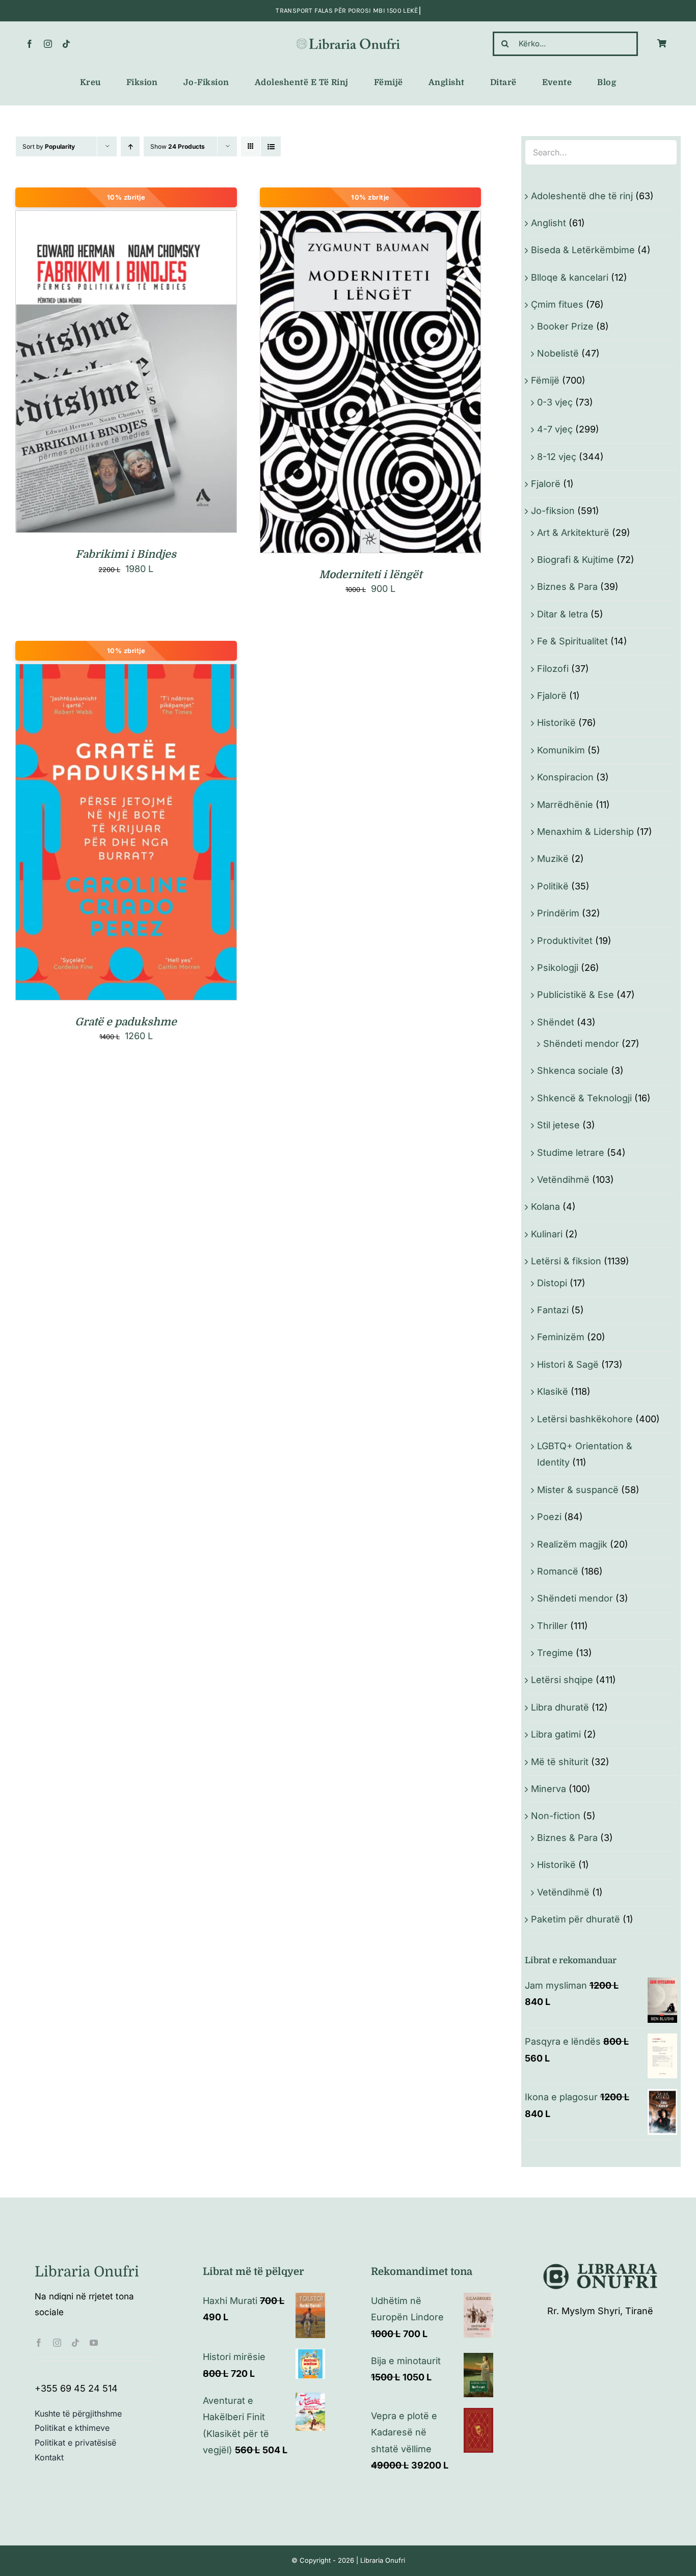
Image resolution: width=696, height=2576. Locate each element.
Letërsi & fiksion (566, 1261)
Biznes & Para (567, 587)
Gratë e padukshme (126, 1022)
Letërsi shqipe (562, 1680)
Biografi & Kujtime (575, 560)
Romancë (558, 1571)
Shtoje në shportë (104, 374)
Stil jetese (558, 1125)
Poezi (549, 1517)
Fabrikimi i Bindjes (126, 554)
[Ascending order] (130, 146)
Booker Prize (565, 326)
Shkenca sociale (573, 1070)
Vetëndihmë (563, 1179)
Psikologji (558, 968)
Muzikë (553, 859)
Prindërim (558, 913)
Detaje (171, 374)
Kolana (545, 1206)
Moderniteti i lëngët (370, 575)
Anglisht (548, 223)
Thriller (552, 1626)
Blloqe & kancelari (570, 277)
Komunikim (561, 750)
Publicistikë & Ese (575, 995)
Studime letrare (571, 1153)
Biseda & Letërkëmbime (583, 250)
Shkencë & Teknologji (584, 1098)
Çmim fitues (557, 304)
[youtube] (94, 2343)
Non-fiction (556, 1816)
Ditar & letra (563, 614)
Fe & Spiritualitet (572, 641)
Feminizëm (561, 1337)
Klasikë (553, 1391)
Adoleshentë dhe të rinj (582, 196)
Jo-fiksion (553, 511)
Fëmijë (545, 380)
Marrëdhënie (565, 805)
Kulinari (547, 1234)
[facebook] (30, 44)
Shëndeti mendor (581, 1043)
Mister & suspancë (578, 1490)
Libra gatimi (556, 1734)
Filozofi (553, 669)
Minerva (548, 1789)
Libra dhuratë (560, 1707)
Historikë (556, 723)
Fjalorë (546, 484)
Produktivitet (565, 941)
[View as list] (271, 146)
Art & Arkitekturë (573, 533)
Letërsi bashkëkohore (585, 1419)
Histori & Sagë (568, 1364)
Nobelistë (558, 353)
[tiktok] (66, 44)
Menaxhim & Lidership (585, 832)
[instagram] (48, 44)
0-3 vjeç (555, 402)
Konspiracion (565, 777)
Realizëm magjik (572, 1544)
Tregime (555, 1653)
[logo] (348, 40)
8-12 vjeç (557, 457)
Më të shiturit (560, 1762)
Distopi (552, 1283)
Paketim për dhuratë (575, 1919)
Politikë (553, 886)
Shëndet (556, 1022)
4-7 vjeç (555, 429)
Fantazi (553, 1310)
